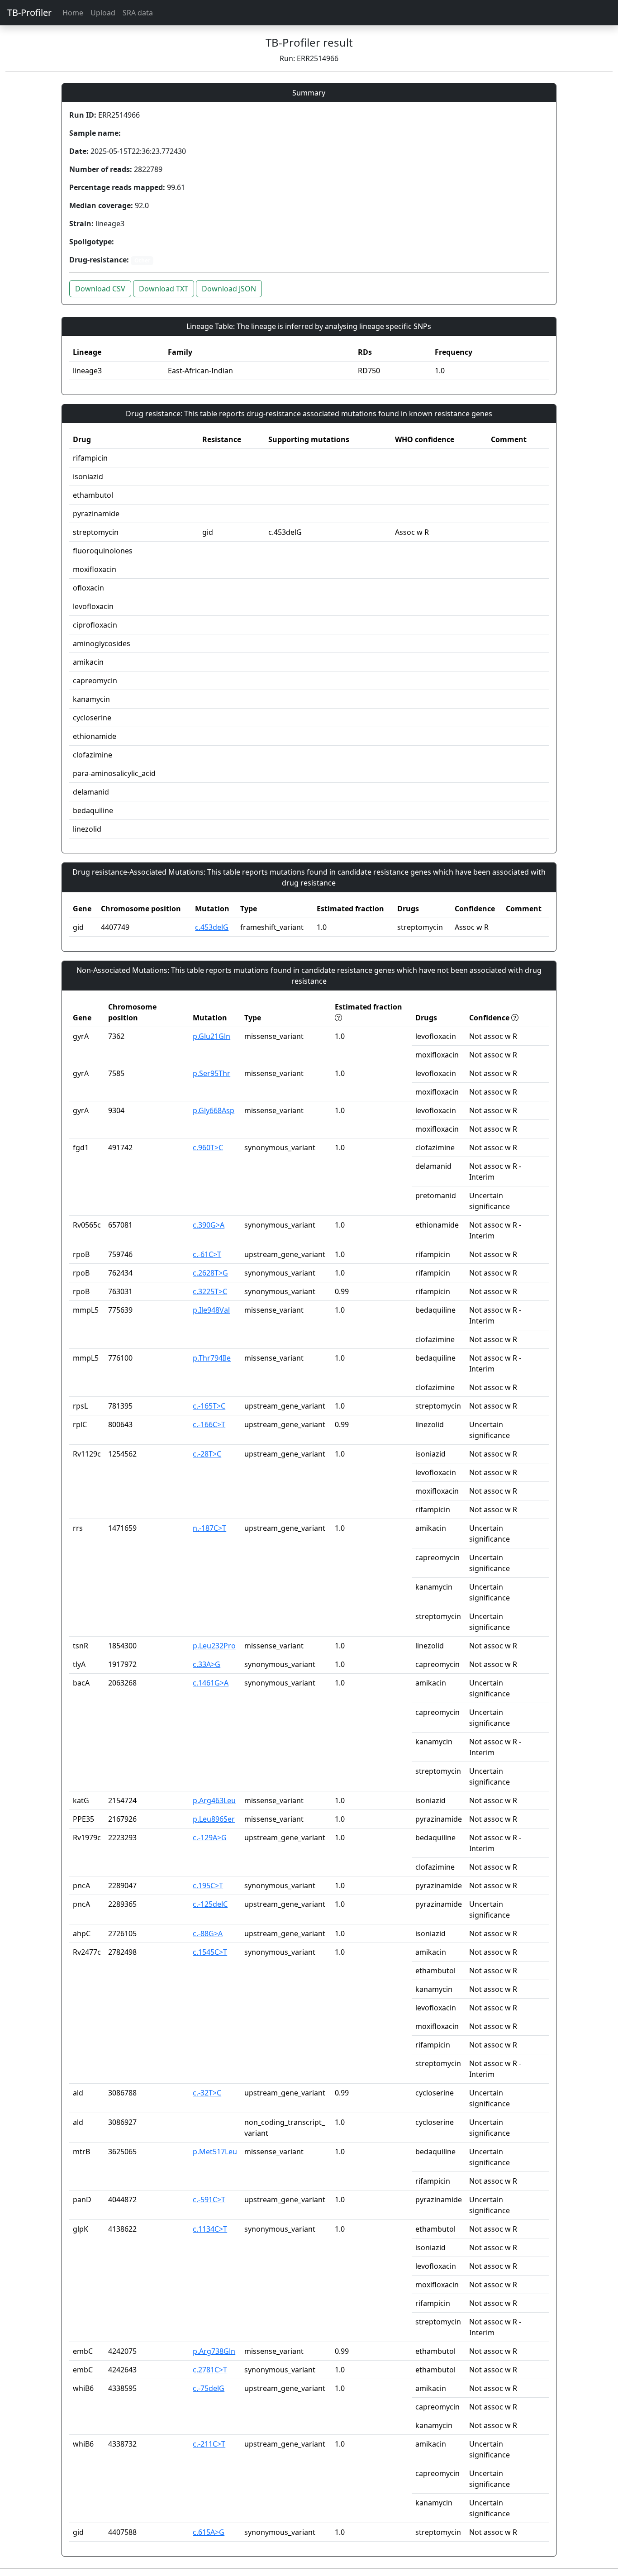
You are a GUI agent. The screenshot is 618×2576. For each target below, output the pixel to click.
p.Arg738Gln (214, 2351)
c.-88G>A (208, 1933)
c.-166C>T (209, 1424)
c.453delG (212, 927)
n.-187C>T (209, 1528)
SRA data (138, 13)
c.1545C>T (210, 1952)
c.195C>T (208, 1886)
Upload (103, 13)
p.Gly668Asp (214, 1110)
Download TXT (164, 289)
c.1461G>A (211, 1683)
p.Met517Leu (215, 2152)
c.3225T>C (210, 1291)
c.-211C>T (209, 2444)
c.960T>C (208, 1148)
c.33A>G (207, 1664)
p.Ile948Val (211, 1310)
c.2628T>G (210, 1273)
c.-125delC (210, 1904)
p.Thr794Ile (212, 1358)
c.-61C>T (207, 1254)
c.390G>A (209, 1225)
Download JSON (229, 289)
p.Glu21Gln (212, 1036)
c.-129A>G (210, 1838)
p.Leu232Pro (214, 1646)
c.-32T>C (207, 2093)
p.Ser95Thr (212, 1073)
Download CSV (100, 289)
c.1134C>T (210, 2229)
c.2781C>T (210, 2370)
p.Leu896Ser (214, 1819)
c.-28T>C (207, 1454)
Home (73, 13)
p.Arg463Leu (214, 1800)
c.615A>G (209, 2532)
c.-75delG (209, 2388)
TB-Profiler (29, 12)
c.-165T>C (209, 1406)
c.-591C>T (209, 2200)
